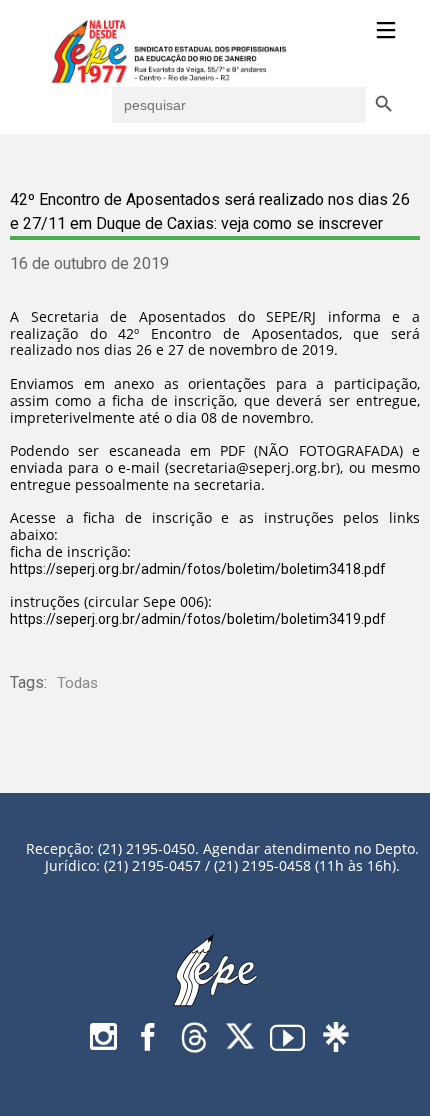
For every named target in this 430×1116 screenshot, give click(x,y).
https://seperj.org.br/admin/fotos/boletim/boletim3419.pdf (198, 619)
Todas (77, 683)
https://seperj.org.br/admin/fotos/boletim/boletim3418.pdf (198, 569)
